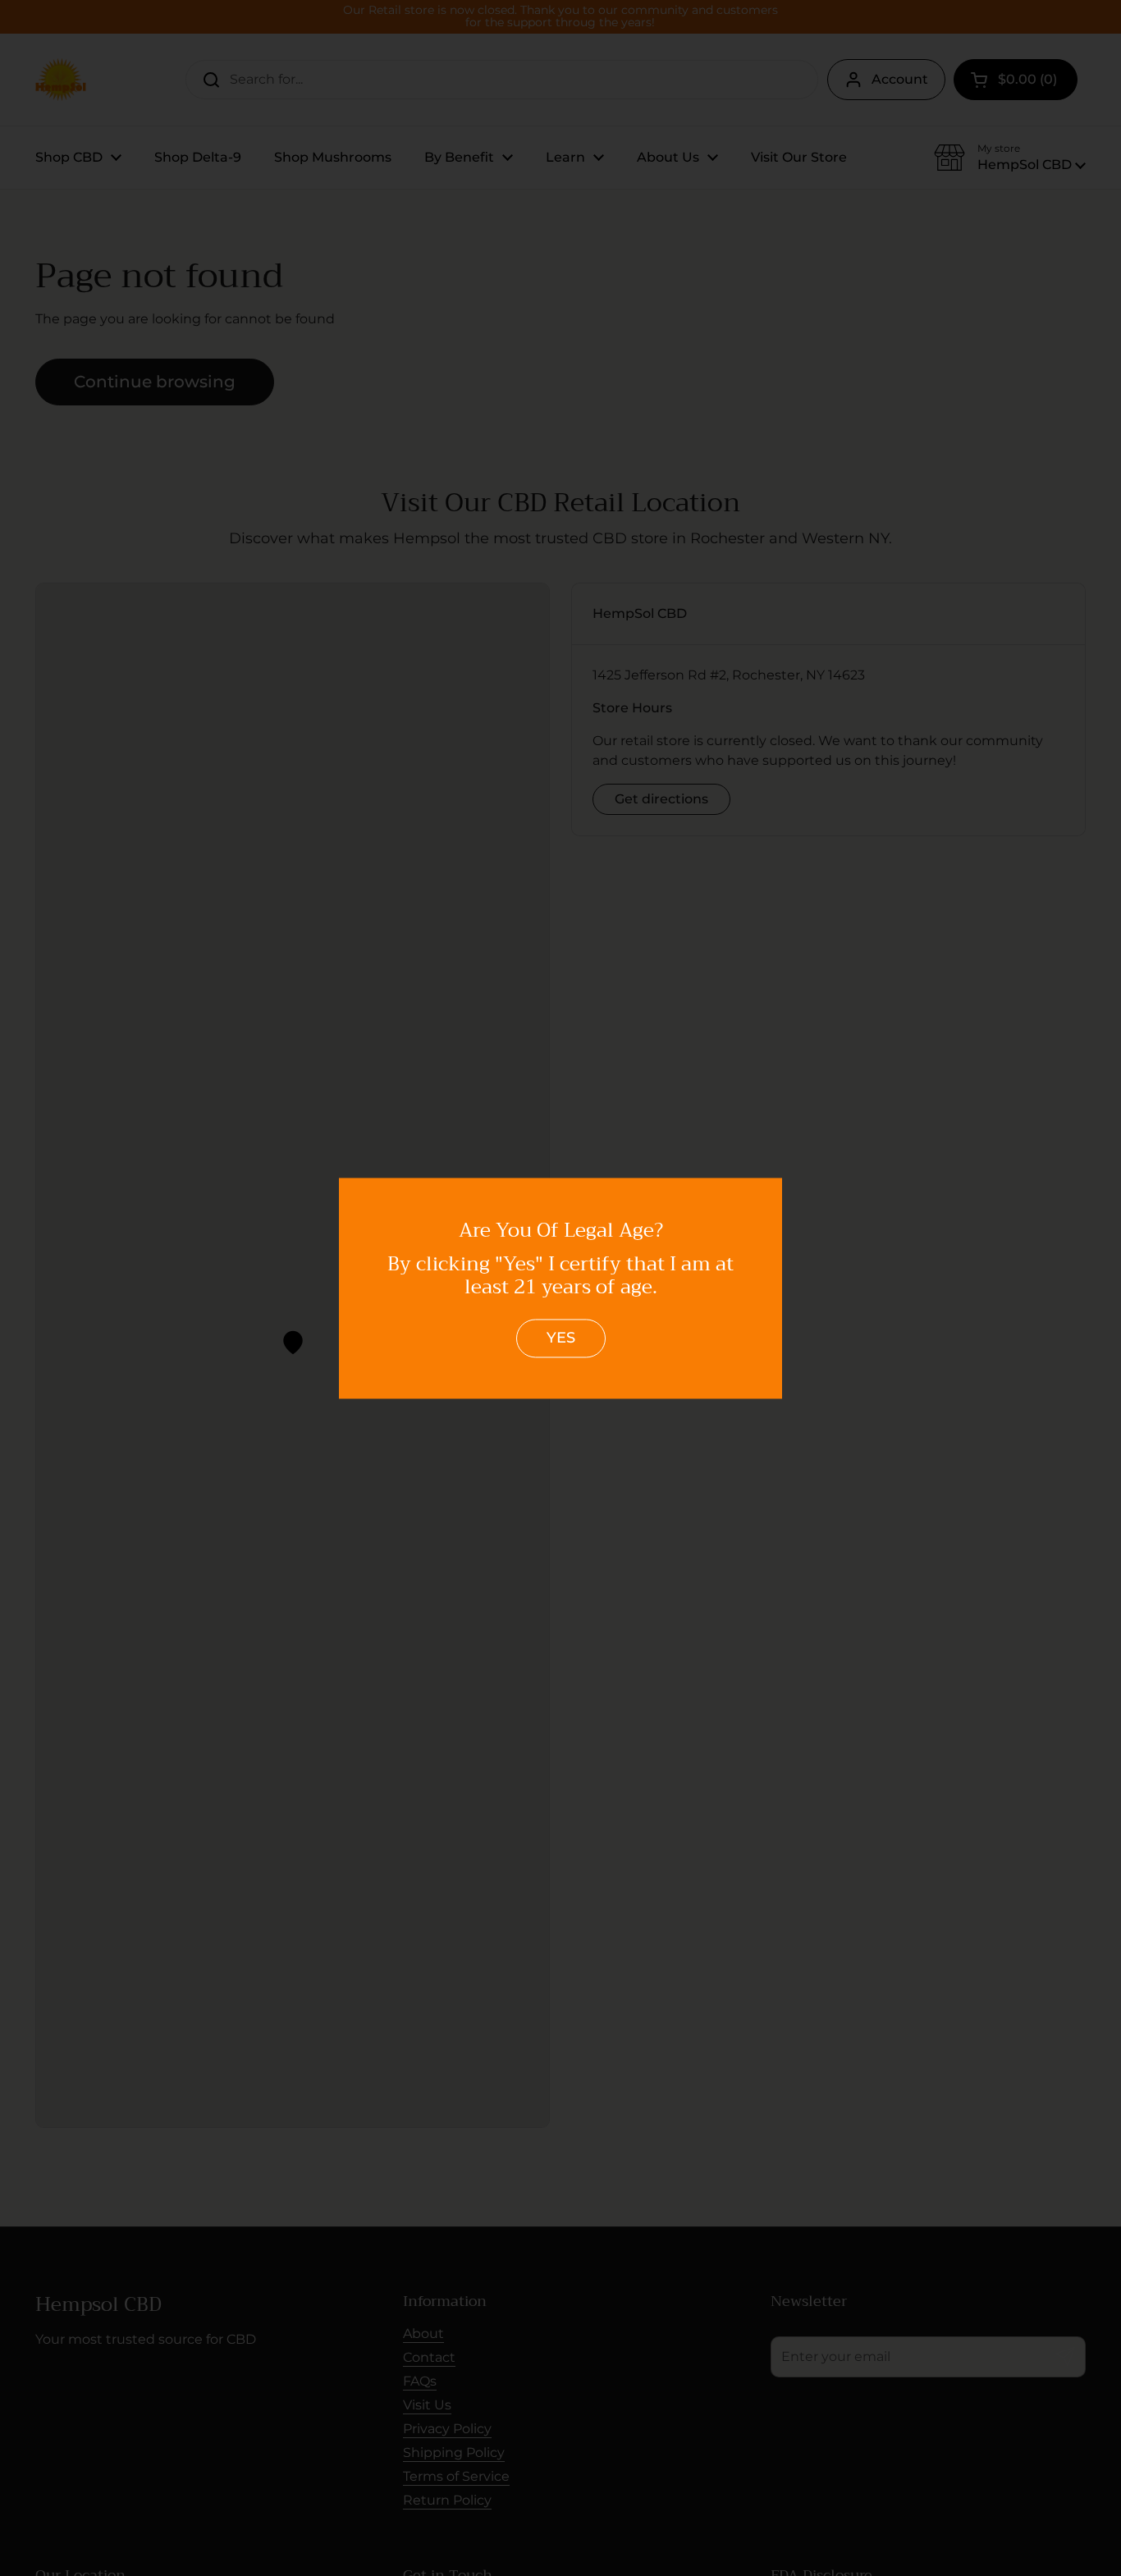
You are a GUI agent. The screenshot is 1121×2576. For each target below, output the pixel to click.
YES (561, 1338)
